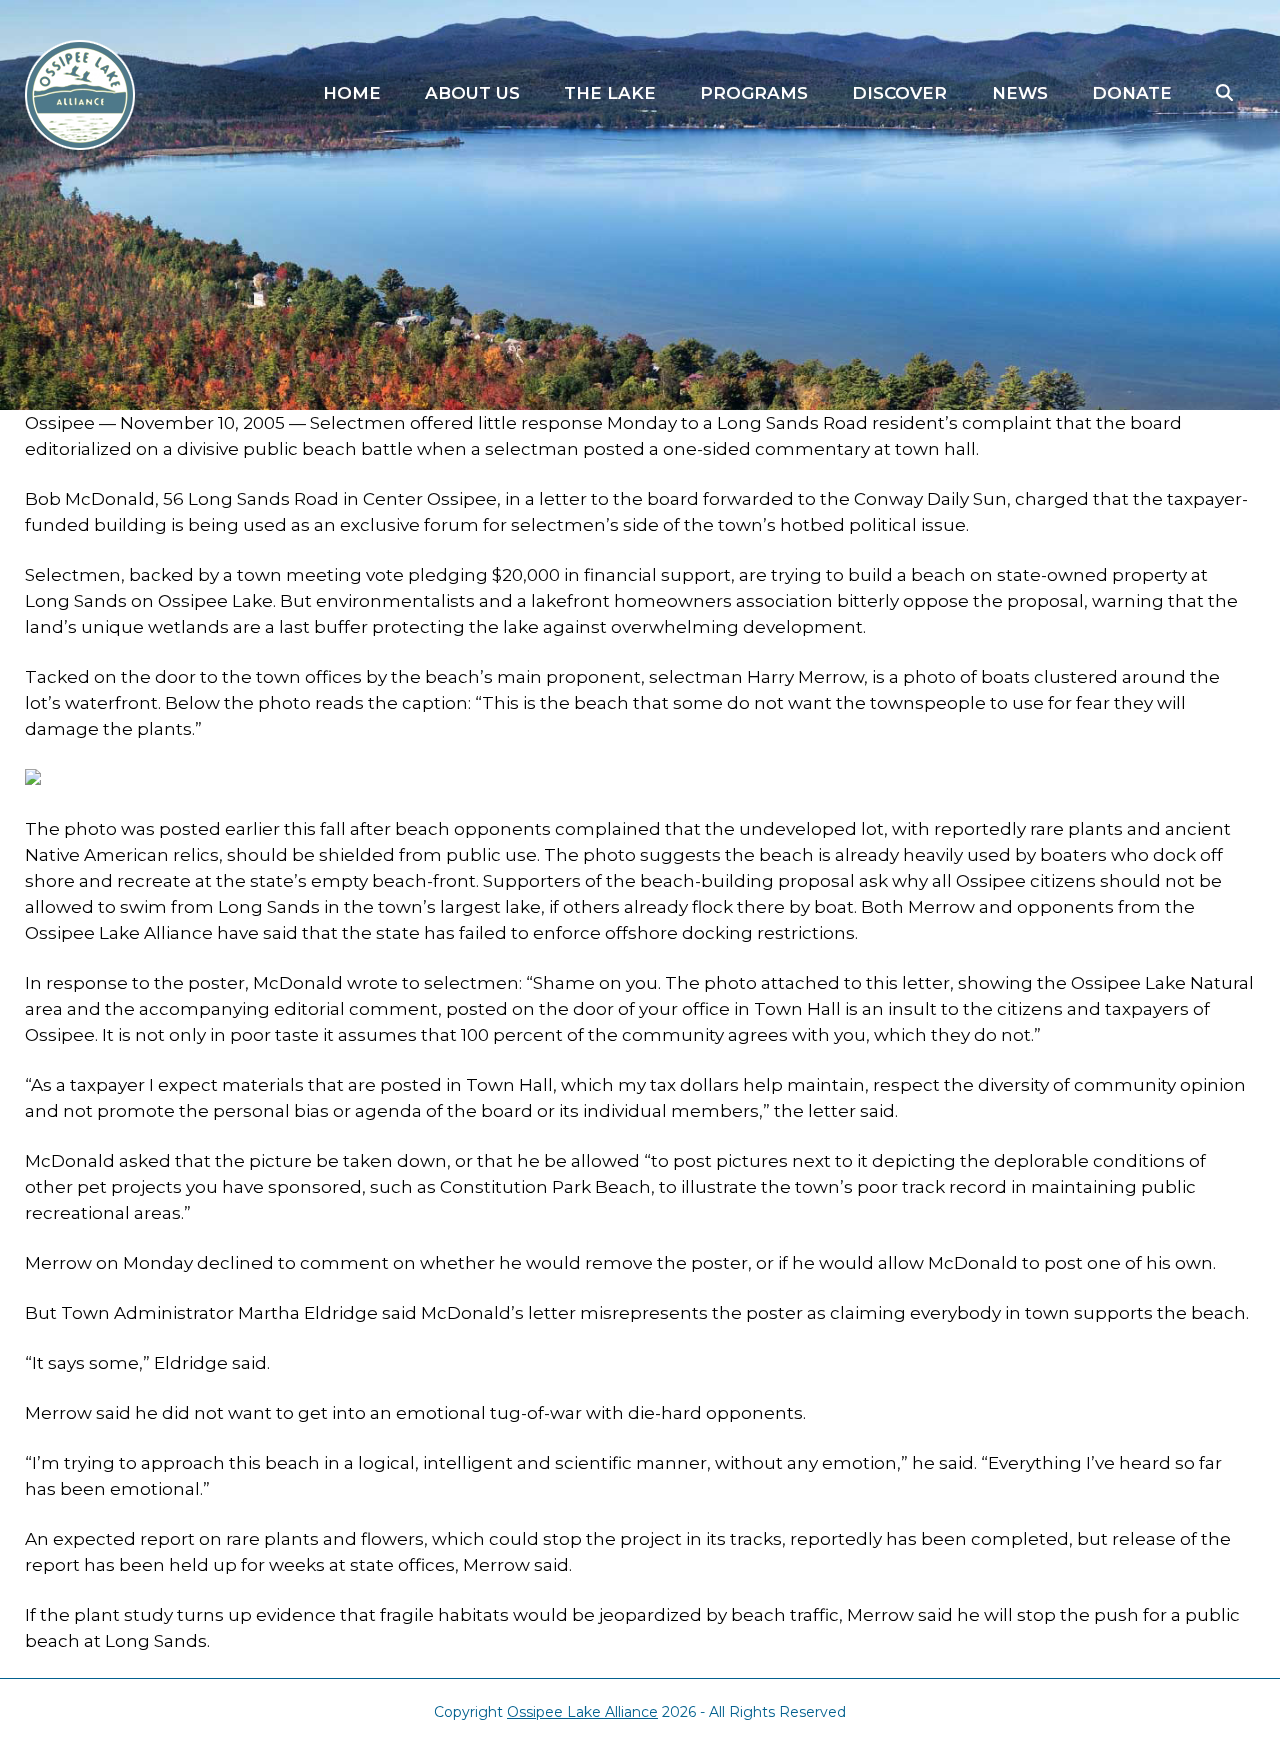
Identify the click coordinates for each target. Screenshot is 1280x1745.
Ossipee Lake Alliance (582, 1712)
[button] (1224, 94)
